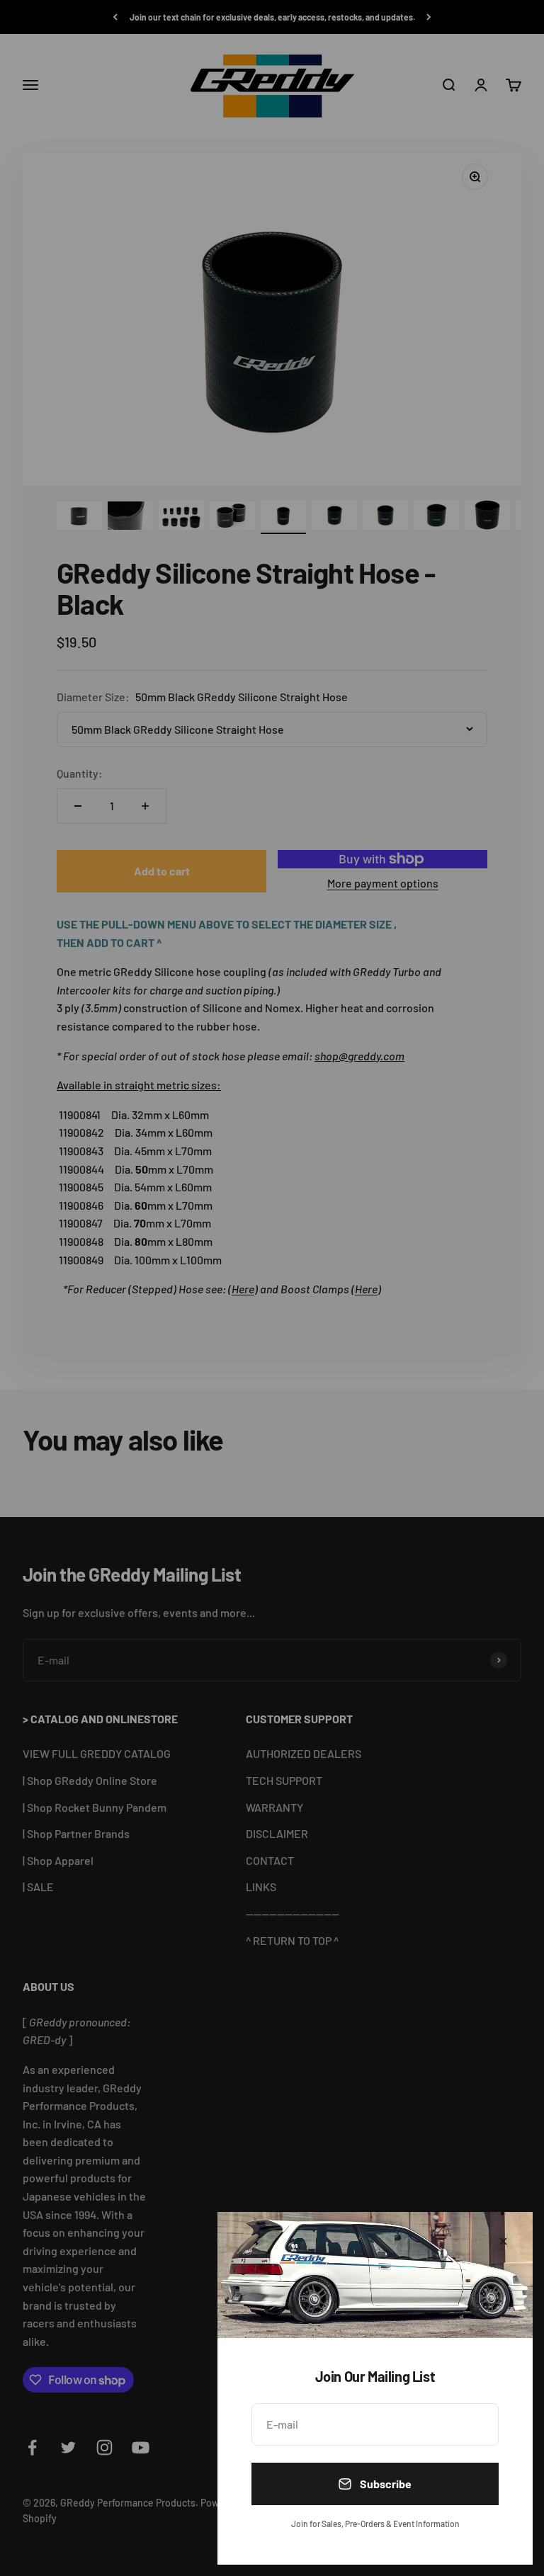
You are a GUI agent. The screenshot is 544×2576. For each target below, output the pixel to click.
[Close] (503, 2241)
